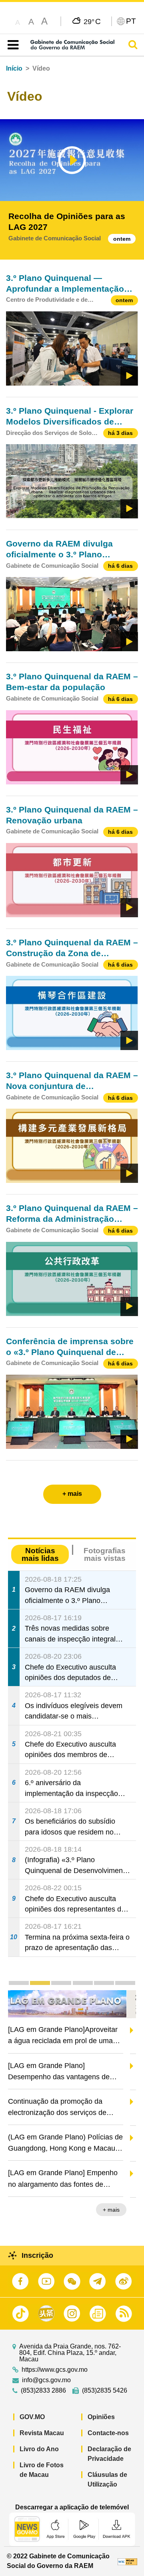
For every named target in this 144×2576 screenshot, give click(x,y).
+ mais (121, 2210)
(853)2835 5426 (105, 2391)
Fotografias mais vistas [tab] (105, 1554)
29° (92, 21)
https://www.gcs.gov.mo (55, 2370)
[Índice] (11, 45)
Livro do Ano (39, 2449)
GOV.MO (32, 2417)
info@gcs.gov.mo (46, 2380)
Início (14, 68)
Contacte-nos (108, 2433)
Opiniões (101, 2417)
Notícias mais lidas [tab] (40, 1554)
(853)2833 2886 (43, 2391)
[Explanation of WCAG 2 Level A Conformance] (128, 2561)
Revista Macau (42, 2433)
